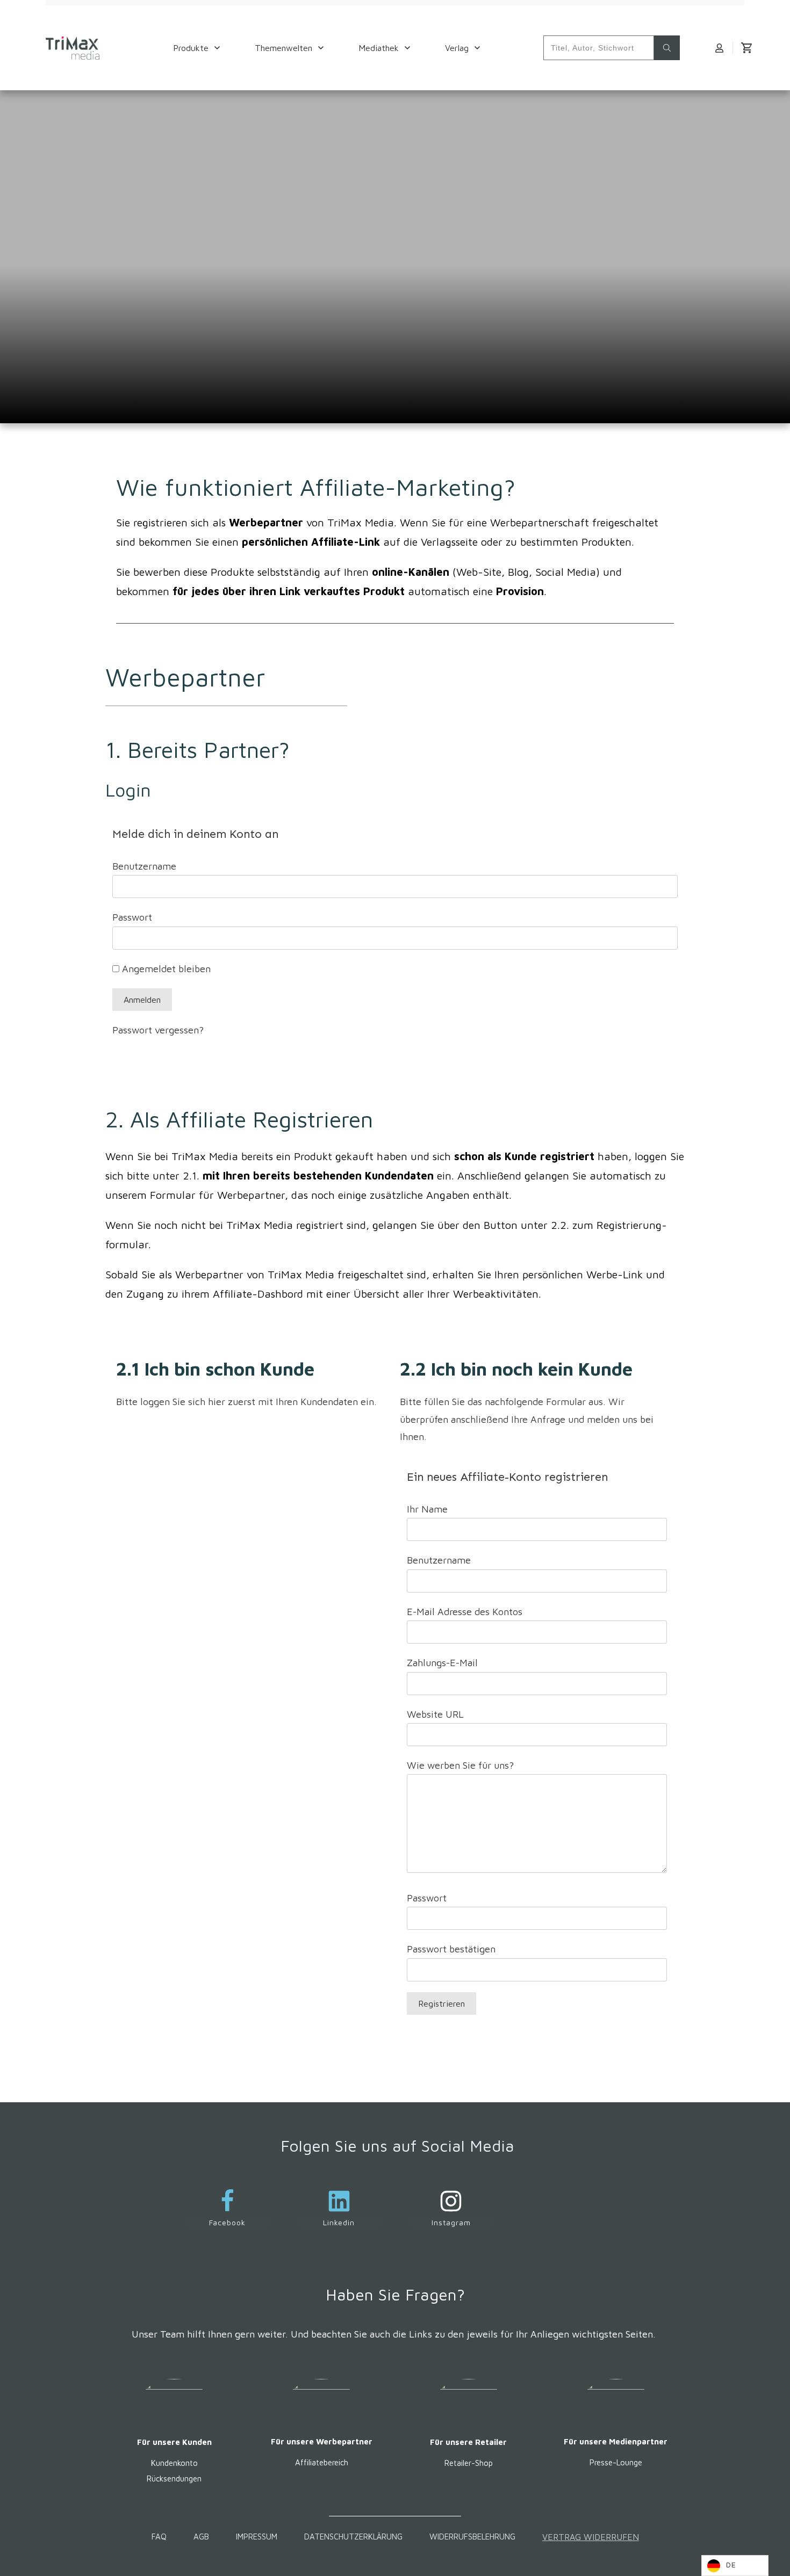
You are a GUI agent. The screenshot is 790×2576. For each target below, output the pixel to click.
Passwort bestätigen (451, 1949)
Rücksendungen (174, 2479)
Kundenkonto (174, 2463)
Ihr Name (427, 1509)
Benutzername (144, 866)
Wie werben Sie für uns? (460, 1765)
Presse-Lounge (616, 2462)
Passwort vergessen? (158, 1030)
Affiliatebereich (322, 2463)
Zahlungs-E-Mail (442, 1663)
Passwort (132, 917)
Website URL (435, 1714)
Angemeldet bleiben (165, 969)
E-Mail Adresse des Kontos (465, 1612)
